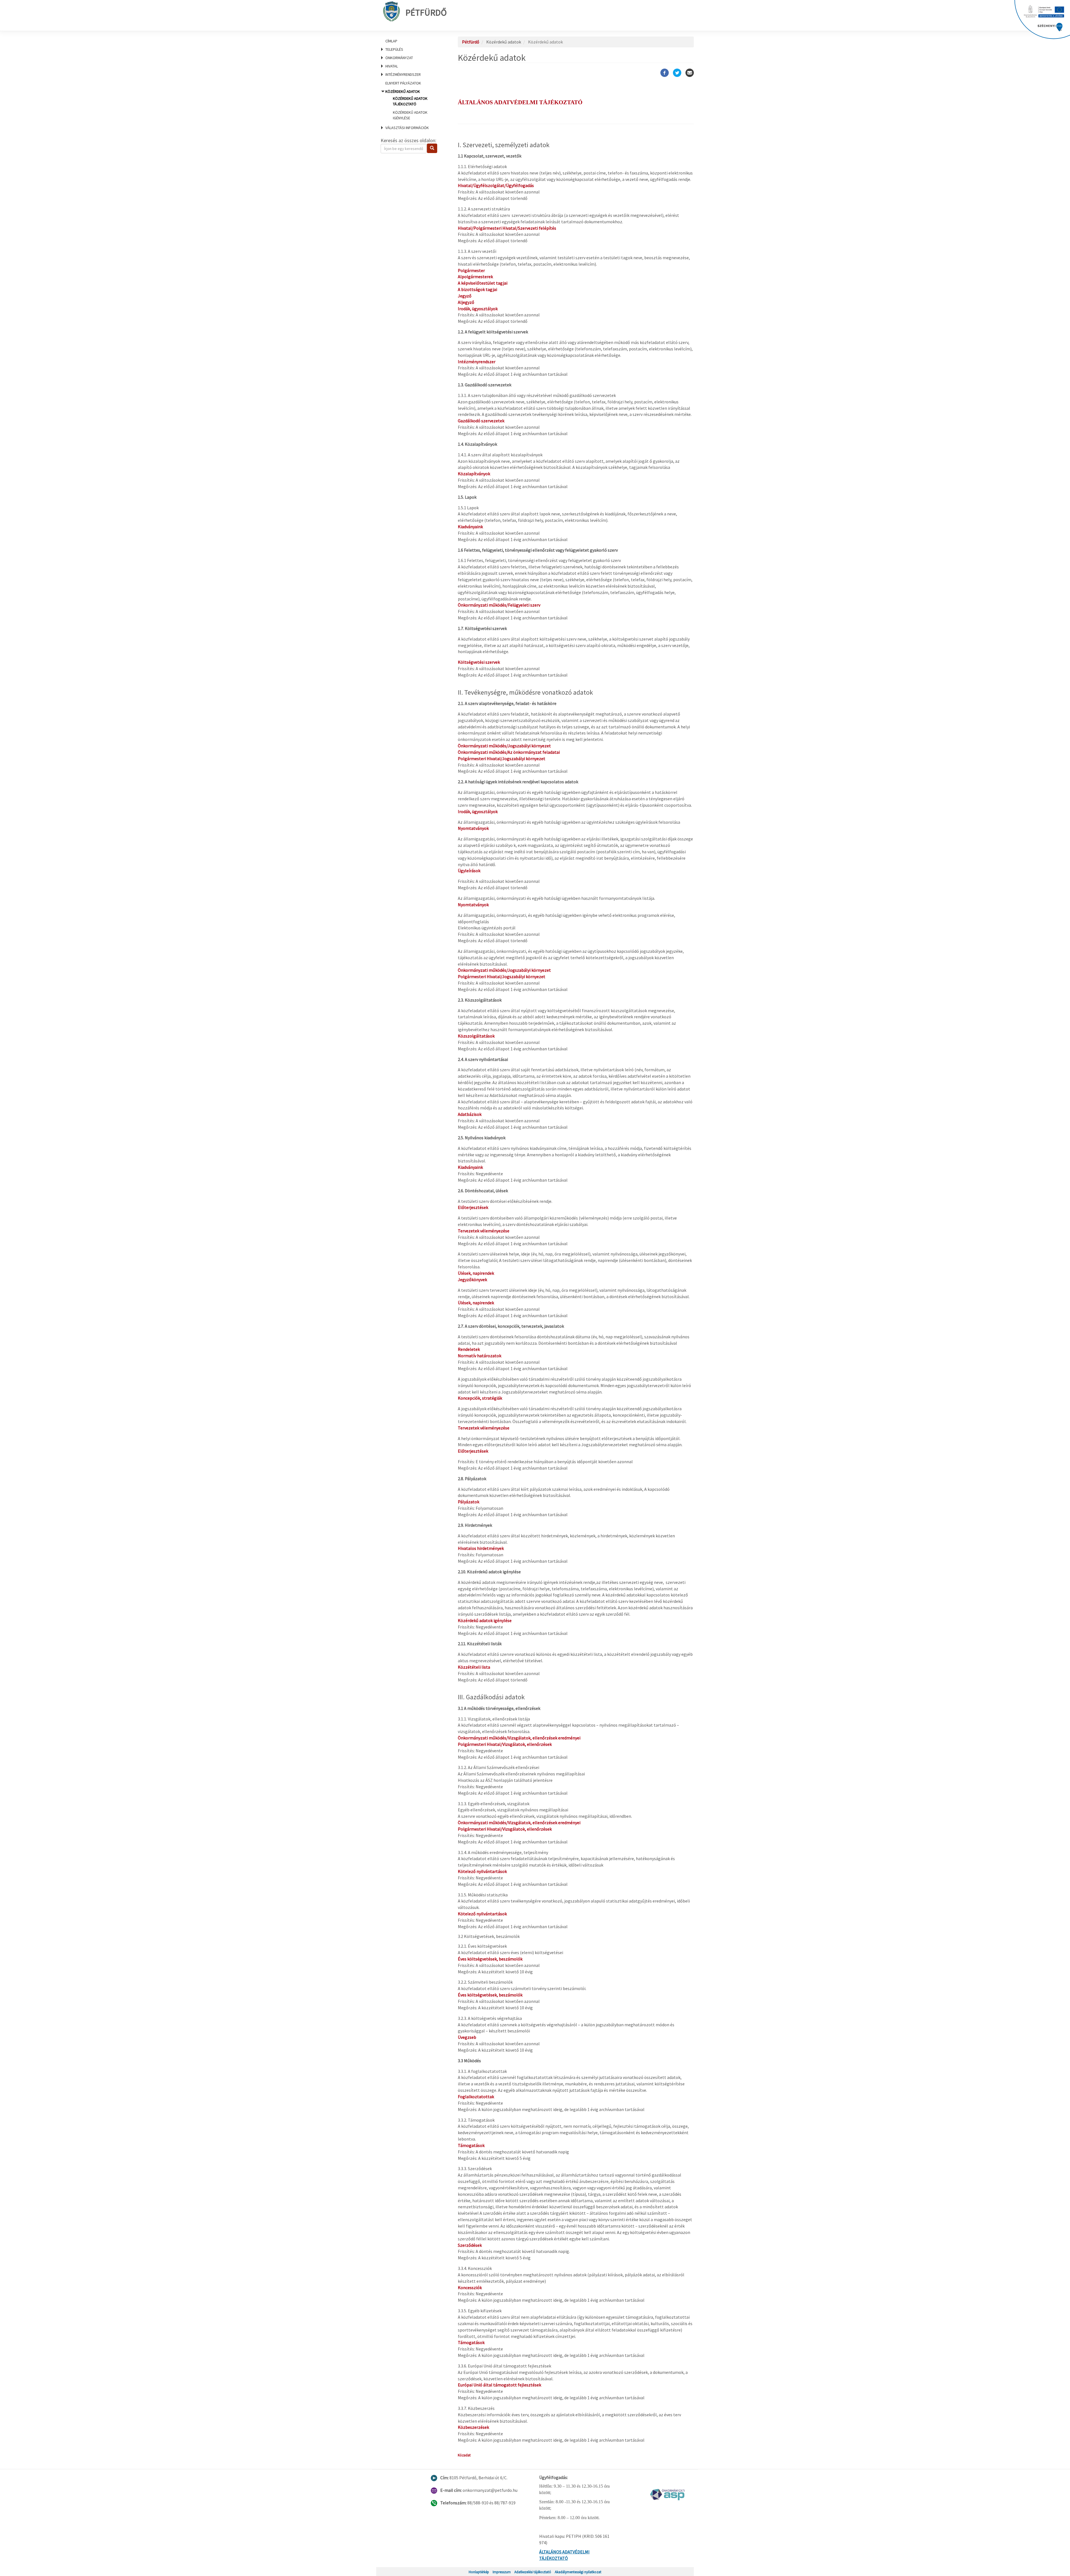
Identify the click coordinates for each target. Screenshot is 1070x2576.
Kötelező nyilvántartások (482, 1871)
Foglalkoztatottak (476, 2097)
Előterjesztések (473, 1207)
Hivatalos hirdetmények (481, 1548)
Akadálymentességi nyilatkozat (578, 2572)
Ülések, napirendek (476, 1273)
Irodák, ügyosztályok (478, 309)
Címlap (391, 41)
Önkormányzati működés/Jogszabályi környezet (504, 746)
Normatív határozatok (480, 1356)
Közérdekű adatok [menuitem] (406, 105)
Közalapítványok (474, 474)
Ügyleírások (469, 871)
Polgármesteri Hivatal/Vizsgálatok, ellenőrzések (505, 1744)
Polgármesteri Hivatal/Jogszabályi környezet (502, 758)
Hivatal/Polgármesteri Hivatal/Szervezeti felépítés (507, 228)
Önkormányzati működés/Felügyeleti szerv (499, 605)
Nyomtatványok (473, 828)
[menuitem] (412, 41)
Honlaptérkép (479, 2572)
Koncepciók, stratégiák (480, 1398)
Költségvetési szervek (479, 662)
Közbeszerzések (473, 2427)
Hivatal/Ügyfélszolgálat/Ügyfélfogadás (496, 185)
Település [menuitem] (394, 49)
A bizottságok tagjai (477, 289)
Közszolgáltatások (476, 1036)
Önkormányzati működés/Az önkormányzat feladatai (509, 752)
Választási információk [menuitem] (407, 128)
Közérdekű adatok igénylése (485, 1620)
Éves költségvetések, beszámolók (490, 1959)
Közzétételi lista (474, 1667)
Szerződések (470, 2245)
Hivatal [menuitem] (392, 66)
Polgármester (471, 270)
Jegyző (465, 296)
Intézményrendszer (477, 362)
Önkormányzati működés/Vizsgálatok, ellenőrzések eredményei (519, 1738)
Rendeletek (469, 1349)
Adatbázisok (470, 1114)
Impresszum (502, 2572)
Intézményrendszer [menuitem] (403, 74)
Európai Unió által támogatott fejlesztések (499, 2385)
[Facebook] (665, 73)
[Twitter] (677, 73)
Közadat (464, 2455)
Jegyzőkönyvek (472, 1279)
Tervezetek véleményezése (484, 1231)
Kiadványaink (471, 527)
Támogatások (471, 2145)
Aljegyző (466, 302)
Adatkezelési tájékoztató (533, 2572)
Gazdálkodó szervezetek (481, 421)
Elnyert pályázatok (403, 83)
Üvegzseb (467, 2037)
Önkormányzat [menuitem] (399, 58)
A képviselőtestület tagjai (483, 283)
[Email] (690, 73)
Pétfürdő (426, 13)
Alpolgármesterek (475, 277)
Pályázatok (469, 1502)
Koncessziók (470, 2287)
